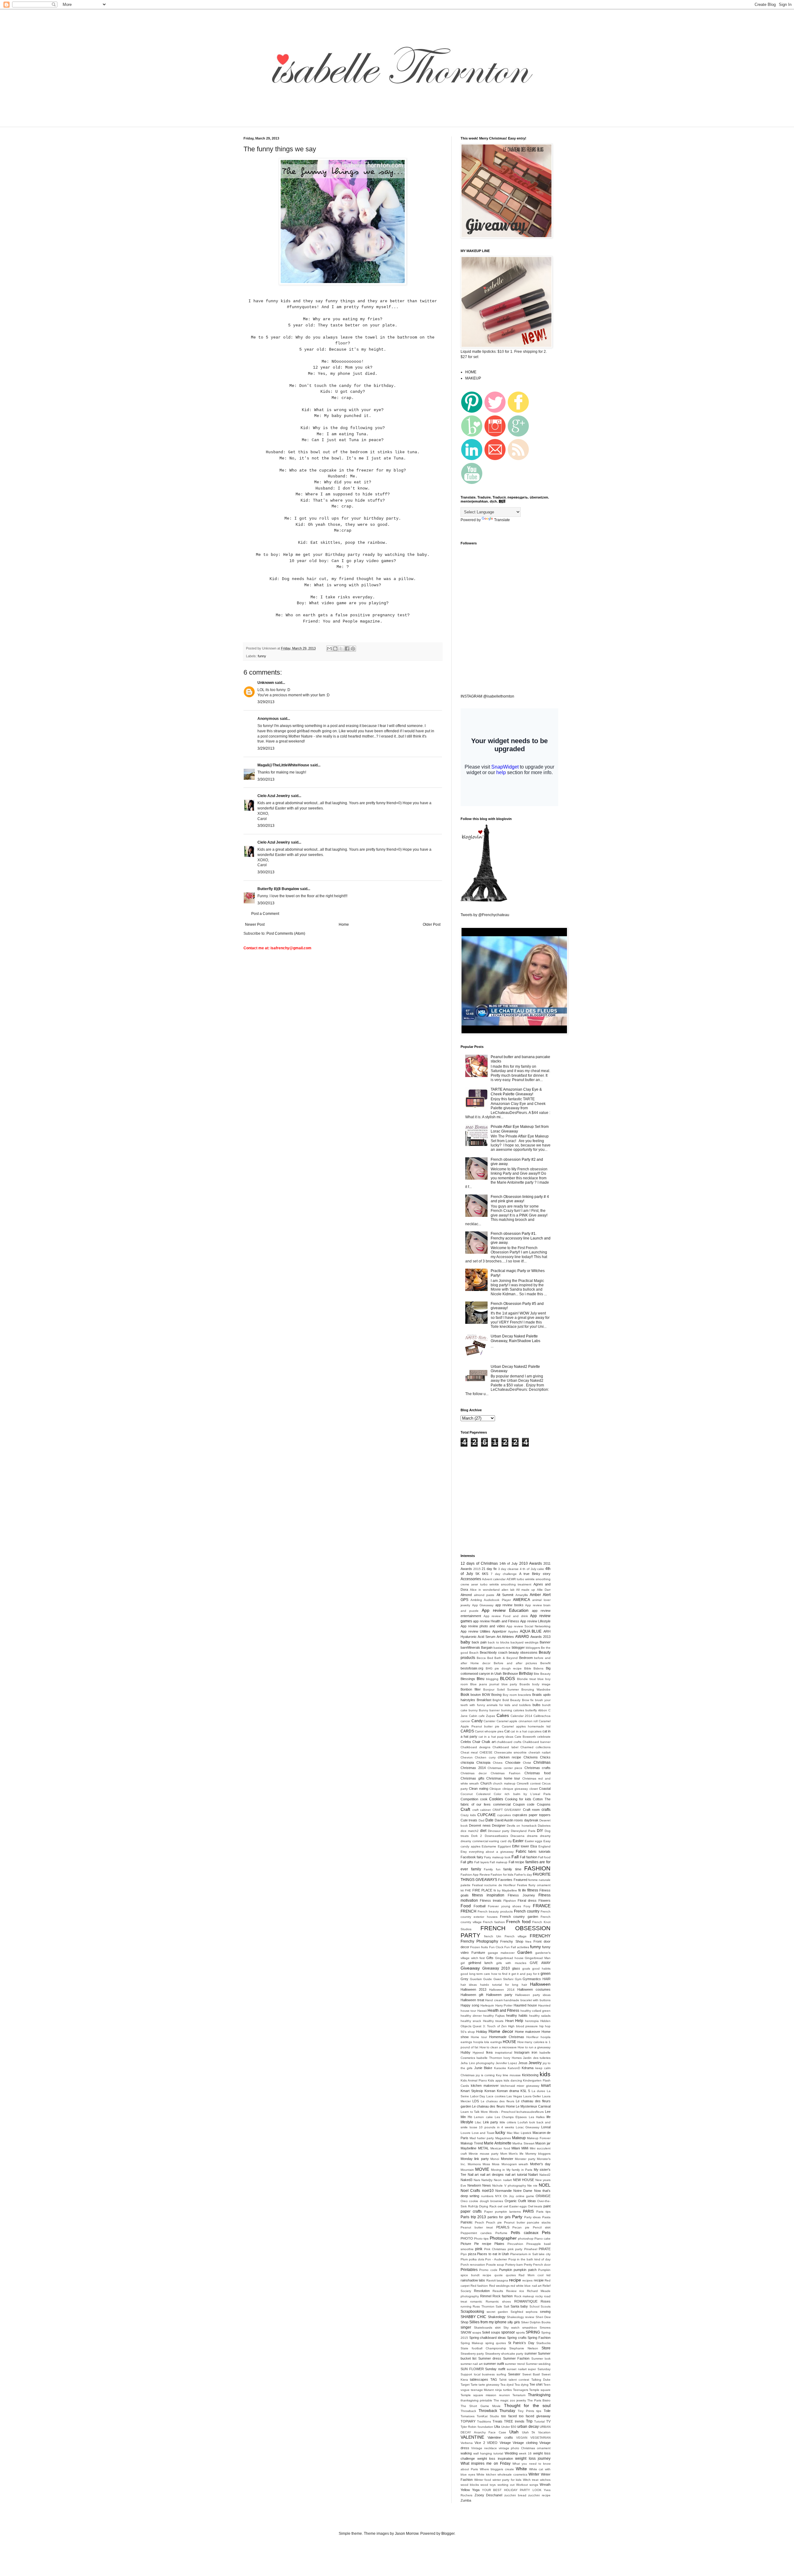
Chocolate (513, 1762)
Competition (469, 1799)
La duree (538, 2091)
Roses (546, 2301)
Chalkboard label (505, 1747)
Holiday (482, 2032)
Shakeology (497, 2317)
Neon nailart (503, 2180)
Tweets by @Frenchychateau (485, 915)
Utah (514, 2432)
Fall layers (482, 1862)
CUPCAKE (486, 1815)
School (534, 2306)
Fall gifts (467, 1862)
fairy (480, 1857)
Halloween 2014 (502, 1990)
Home (344, 924)
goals (526, 1969)
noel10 (488, 2191)
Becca (481, 1658)
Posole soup (495, 2265)
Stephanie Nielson (524, 2348)
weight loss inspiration (495, 2459)
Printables (469, 2270)
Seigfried (517, 2312)
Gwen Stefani (504, 1979)
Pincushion (515, 2244)
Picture (466, 2244)
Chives (498, 1763)
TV (548, 2421)
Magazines (503, 2138)
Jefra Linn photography (477, 2063)
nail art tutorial (516, 2175)
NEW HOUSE (524, 2180)
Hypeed (478, 2053)
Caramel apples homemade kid (526, 1726)
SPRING (533, 2332)
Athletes (508, 1637)
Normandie (504, 2191)
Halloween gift (472, 1995)
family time (512, 1869)
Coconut (467, 1794)
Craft (465, 1809)
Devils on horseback (522, 1826)
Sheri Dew (543, 2317)
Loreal (546, 2127)
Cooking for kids (518, 1799)
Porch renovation (473, 2265)
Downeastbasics (496, 1836)
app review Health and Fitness (496, 1621)
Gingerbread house (509, 1958)
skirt (498, 2328)
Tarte (474, 2385)
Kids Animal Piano (474, 2080)
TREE (509, 2421)
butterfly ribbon (536, 1710)
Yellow (465, 2490)
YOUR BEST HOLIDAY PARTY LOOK (512, 2490)
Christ (527, 1763)
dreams (532, 1836)
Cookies (496, 1799)
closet (534, 1789)
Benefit (545, 1663)
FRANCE (542, 1906)
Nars (477, 2180)
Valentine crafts (500, 2437)
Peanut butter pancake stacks (527, 2222)
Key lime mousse (508, 2075)
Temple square (540, 2390)
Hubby (466, 2052)
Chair (476, 1742)
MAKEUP (473, 378)
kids (545, 2074)
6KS (485, 1574)
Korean (490, 2091)
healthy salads (540, 2016)
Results (498, 2291)
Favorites (505, 1880)
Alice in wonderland (485, 1590)
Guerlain (476, 1979)
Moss (486, 2164)
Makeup (519, 2138)
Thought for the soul (527, 2405)
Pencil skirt (542, 2227)
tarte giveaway (489, 2385)
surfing (501, 2374)
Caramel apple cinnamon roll (517, 1721)
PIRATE (545, 2249)
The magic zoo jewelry (510, 2400)
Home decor (501, 2031)
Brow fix (528, 1700)
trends (520, 2421)
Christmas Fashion (505, 1773)
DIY (540, 1831)
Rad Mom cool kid (535, 2275)
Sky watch (512, 2328)
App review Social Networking (529, 1626)
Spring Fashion (539, 2338)
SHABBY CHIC (473, 2317)
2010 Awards (531, 1563)
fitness (533, 1890)
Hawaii (482, 2011)
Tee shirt (536, 2384)
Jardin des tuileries (537, 2058)
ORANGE (543, 2196)
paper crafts (471, 2211)
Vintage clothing (525, 2443)
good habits (541, 1969)
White (521, 2469)
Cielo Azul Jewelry (274, 796)
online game (525, 2196)
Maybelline (468, 2148)
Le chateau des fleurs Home (493, 2106)
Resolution (482, 2291)
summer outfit (494, 2364)
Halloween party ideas (533, 1995)
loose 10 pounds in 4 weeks (492, 2127)
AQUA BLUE (531, 1631)
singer (466, 2327)
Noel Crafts (470, 2191)
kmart (546, 2086)
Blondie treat (526, 1679)
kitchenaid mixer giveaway (520, 2086)
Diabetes (544, 1826)
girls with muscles (511, 1963)
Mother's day (540, 2164)
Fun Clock (496, 1947)
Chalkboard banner (537, 1742)
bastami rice (502, 1648)
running (466, 2306)
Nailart (533, 2175)
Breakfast (484, 1700)
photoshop (526, 2239)
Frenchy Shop (512, 1941)
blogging (492, 1679)
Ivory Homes (512, 2058)
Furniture (478, 1953)
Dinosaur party (499, 1831)
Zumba (466, 2500)
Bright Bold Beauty (506, 1700)
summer (531, 2353)
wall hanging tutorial (488, 2453)
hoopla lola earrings (488, 2042)
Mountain (467, 2170)
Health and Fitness (504, 2011)
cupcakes (504, 1815)
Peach (480, 2222)
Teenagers (521, 2390)
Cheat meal (469, 1752)
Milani (516, 2148)
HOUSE (509, 2042)
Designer (499, 1825)
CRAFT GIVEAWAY (507, 1810)
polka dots (477, 2259)
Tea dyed (507, 2385)
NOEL (545, 2185)
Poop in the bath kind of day (530, 2259)
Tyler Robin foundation (477, 2427)
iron (534, 2052)
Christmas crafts (538, 1768)
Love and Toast (483, 2133)
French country (527, 1911)
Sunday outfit (495, 2369)
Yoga (476, 2490)
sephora (532, 2312)
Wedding (511, 2453)
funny (262, 656)
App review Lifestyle (535, 1621)
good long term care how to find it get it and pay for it (500, 1974)
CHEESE (486, 1752)
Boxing (496, 1695)
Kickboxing (530, 2075)
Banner (545, 1642)
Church (486, 1783)
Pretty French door (537, 2265)
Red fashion (479, 2286)
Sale (499, 2306)
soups (496, 2332)
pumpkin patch (525, 2270)
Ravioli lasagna (497, 2280)
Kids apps (495, 2080)
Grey (464, 1979)
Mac (510, 2133)
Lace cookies (496, 2096)
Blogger (448, 2534)
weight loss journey (533, 2459)
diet (483, 1831)
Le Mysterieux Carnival (533, 2106)
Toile (547, 2411)
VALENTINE (472, 2437)
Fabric (521, 1851)
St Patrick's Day (521, 2343)
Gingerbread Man (538, 1958)
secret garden (497, 2312)
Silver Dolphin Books (536, 2322)
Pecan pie (521, 2227)
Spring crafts (517, 2338)
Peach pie (494, 2222)
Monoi (495, 2159)
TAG (494, 2379)
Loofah (523, 2122)
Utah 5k (529, 2432)
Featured (520, 1880)
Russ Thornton (483, 2306)
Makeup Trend (472, 2143)
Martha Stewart (523, 2143)
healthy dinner (471, 2016)
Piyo (464, 2254)
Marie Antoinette (498, 2143)
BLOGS (507, 1678)
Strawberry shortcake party (504, 2354)
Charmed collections (535, 1747)
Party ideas (533, 2217)
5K (477, 1574)
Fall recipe (517, 1862)
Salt (506, 2306)
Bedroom (526, 1658)
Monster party (525, 2159)
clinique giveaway (515, 1789)
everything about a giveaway (491, 1852)
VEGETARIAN (540, 2438)
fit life (522, 1890)
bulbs (537, 1705)
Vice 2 (480, 2443)
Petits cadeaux (524, 2233)
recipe (515, 2280)
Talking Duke (541, 2380)
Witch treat (531, 2480)
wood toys (488, 2485)
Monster (507, 2159)
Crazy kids (468, 1815)
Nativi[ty (487, 2180)
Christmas (542, 1762)
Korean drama (508, 2091)
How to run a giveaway (534, 2047)
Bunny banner (489, 1710)
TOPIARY (468, 2421)
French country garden (519, 1917)
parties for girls (499, 2217)
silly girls (514, 2322)
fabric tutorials (539, 1851)
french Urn (493, 1936)
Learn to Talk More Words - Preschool (488, 2112)
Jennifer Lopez (506, 2063)
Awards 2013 (540, 1637)
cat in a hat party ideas (496, 1737)
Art (499, 1637)
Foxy (527, 1906)
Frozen (475, 1947)
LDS (476, 2101)
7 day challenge (504, 1574)
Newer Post (255, 924)
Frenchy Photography (479, 1941)
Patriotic (467, 2222)
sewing (545, 2312)
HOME (471, 372)
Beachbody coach (494, 1652)
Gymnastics (532, 1979)
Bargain (487, 1647)
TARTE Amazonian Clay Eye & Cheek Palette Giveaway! (516, 1092)
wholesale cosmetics (512, 2474)
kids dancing (513, 2080)
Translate (502, 520)
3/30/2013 (266, 779)
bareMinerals (470, 1647)
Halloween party (499, 1995)
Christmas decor (474, 1773)
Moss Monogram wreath (510, 2164)
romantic (476, 2301)
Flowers (544, 1900)
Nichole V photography (509, 2186)
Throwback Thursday (497, 2411)
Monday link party (475, 2159)
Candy (477, 1721)
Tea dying (522, 2385)
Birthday (526, 1674)
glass (516, 1968)
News (487, 2185)
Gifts (490, 1958)
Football (480, 1906)
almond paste (484, 1595)
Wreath (545, 2485)
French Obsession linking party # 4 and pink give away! (520, 1199)
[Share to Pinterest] (353, 649)
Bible (528, 1668)
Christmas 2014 (473, 1768)
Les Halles (537, 2117)
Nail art (473, 2175)
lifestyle (467, 2122)
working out (506, 2485)
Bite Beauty (542, 1674)
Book (465, 1695)
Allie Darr (544, 1590)
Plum (464, 2259)
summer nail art (472, 2364)
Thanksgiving (539, 2395)
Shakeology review (520, 2317)
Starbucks (543, 2343)
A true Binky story (535, 1574)
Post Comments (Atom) (286, 933)
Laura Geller (532, 2096)
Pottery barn (514, 2265)
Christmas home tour (503, 1778)
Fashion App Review (475, 1875)
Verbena (467, 2443)
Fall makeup (499, 1862)
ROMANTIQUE (526, 2301)
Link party (491, 2122)
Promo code (488, 2270)
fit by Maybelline (505, 1890)
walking (466, 2453)
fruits (484, 1947)
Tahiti (503, 2380)
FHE (468, 1890)
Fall (515, 1857)
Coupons (544, 1804)
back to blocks (498, 1642)
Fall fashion (528, 1857)
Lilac (478, 2122)
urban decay (528, 2427)
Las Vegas (514, 2096)
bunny (473, 1710)
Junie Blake (483, 2068)
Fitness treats (491, 1900)
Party (517, 2217)
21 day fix (489, 1569)
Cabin (473, 1716)
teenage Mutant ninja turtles (491, 2390)
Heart (509, 2021)
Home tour (479, 2037)
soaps (477, 2332)
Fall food (544, 1857)
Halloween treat (472, 2000)
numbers (487, 2196)
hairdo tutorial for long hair (504, 1985)
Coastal (545, 1789)
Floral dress (527, 1900)
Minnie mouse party (484, 2154)
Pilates (499, 2244)
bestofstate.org (472, 1668)
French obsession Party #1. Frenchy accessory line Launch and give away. (521, 1238)
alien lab (508, 1590)
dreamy (545, 1836)
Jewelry (535, 2063)
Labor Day (478, 2096)
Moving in (498, 2170)
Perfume (501, 2233)
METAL (483, 2148)
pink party (515, 2249)
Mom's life (516, 2154)
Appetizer (499, 1631)
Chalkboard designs (475, 1747)
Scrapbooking (472, 2312)
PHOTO (467, 2238)
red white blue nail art (526, 2286)
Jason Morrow (407, 2534)
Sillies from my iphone (488, 2322)
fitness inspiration (488, 1895)
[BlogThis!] (335, 649)
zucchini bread (515, 2495)
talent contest (519, 2380)
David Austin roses (509, 1820)
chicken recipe (509, 1757)
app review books (509, 1605)
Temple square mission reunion (485, 2395)
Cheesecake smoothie (510, 1752)
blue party (509, 1684)
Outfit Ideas (527, 2201)
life (549, 2117)
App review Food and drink (506, 1616)
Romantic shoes (498, 2301)
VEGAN (522, 2438)
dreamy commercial (474, 1841)
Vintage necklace (484, 2448)
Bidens (538, 1668)
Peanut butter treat (477, 2227)
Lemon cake (483, 2117)
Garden (525, 1952)
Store (546, 2348)
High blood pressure (523, 2026)
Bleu (481, 1679)
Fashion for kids (502, 1875)
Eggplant (504, 1846)
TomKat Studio (488, 2416)
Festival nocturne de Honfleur (494, 1885)
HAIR (546, 1979)
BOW (486, 1695)
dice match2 (470, 1831)
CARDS (467, 1731)
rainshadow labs (473, 2280)
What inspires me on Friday (486, 2463)
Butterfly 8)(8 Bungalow (279, 889)
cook (484, 1799)
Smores (545, 2328)
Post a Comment (265, 914)
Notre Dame (523, 2191)
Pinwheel (531, 2249)
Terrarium (519, 2395)
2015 (477, 1569)
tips (539, 2411)
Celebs (466, 1742)
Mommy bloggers (538, 2154)
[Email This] (329, 649)
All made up (526, 1590)
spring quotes (496, 2343)
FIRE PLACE (482, 1890)
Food (466, 1906)
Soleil (486, 2332)
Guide (488, 1979)
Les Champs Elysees (511, 2117)
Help (519, 2021)
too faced (509, 2416)
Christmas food (538, 1773)
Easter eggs (534, 1841)
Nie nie (532, 2186)
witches (545, 2480)
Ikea (489, 2052)
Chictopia (483, 1762)
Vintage (505, 2443)
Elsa (534, 1846)
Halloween (540, 1984)
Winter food (483, 2480)
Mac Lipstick (522, 2133)
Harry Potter (504, 2005)
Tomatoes (468, 2416)
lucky (500, 2132)
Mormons (474, 2164)
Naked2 (545, 2175)
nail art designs (492, 2175)
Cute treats (469, 1820)
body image (541, 1684)
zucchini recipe (539, 2495)
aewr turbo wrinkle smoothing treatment (501, 1584)
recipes (527, 2280)
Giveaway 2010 (496, 1968)
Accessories (471, 1579)
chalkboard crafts (509, 1742)
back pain (479, 1642)
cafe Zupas (487, 1716)
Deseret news (480, 1825)
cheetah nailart (540, 1752)
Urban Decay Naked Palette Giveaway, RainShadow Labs (515, 1338)
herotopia (532, 2021)
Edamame (489, 1846)
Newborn (474, 2185)
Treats (497, 2421)
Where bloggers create (497, 2469)
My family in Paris (519, 2170)
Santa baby (519, 2306)
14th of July (509, 1563)
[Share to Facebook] (347, 649)
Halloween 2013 (473, 1989)
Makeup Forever (539, 2138)
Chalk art (489, 1742)
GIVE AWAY (540, 1963)
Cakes (503, 1715)
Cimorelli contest (529, 1783)
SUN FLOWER (472, 2369)
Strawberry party (472, 2354)
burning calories (513, 1710)
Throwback (468, 2411)
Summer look (541, 2359)
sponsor (508, 2332)
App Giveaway (483, 1605)
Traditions (484, 2421)
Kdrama (528, 2068)
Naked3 (466, 2180)
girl (463, 1963)
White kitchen (486, 2474)
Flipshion (510, 1901)
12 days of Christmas (479, 1563)
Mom (504, 2154)
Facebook (468, 1857)
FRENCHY (540, 1936)
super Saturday (539, 2369)
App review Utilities (475, 1631)
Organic (511, 2201)
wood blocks (470, 2485)
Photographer (503, 2238)
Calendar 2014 (521, 1716)
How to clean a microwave (498, 2047)
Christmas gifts (473, 1778)
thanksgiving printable (476, 2400)
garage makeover (501, 1953)
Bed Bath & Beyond (502, 1658)
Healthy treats (493, 2021)
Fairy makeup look (497, 1857)
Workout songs (527, 2485)
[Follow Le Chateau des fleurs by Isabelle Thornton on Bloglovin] (484, 900)
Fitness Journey (521, 1895)
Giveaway (470, 1968)
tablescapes (479, 2379)
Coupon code (524, 1804)
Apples (513, 1632)
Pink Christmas (495, 2249)
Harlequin (487, 2005)
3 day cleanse (508, 1569)
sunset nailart (517, 2369)
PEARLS (503, 2227)
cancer (465, 1721)
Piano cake (542, 2239)
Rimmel (486, 2296)
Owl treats (535, 2206)
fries (528, 1942)
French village (516, 1936)
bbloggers (533, 1648)
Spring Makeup (472, 2343)
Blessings (468, 1679)
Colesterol (483, 1794)
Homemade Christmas (507, 2037)
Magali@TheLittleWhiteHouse (283, 765)
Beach (474, 1653)
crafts (546, 1810)
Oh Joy (509, 2196)
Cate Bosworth (525, 1737)
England (544, 1846)
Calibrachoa (542, 1716)
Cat (507, 1731)
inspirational (504, 2053)
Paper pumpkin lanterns (503, 2212)
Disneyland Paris (523, 1831)
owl (500, 2206)
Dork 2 (477, 1836)
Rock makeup (524, 2296)
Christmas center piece (505, 1768)
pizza (472, 2254)
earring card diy (500, 1841)
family (476, 1869)
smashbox (530, 2328)
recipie (539, 2280)
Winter (534, 2474)
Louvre (466, 2133)
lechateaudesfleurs (530, 2112)
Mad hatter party (482, 2138)
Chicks (545, 1757)
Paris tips (543, 2212)
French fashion (494, 1922)
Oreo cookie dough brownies (482, 2201)
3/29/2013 (266, 702)
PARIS (528, 2211)
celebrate (544, 1737)
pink (479, 2249)
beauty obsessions (523, 1652)
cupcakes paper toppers (531, 1815)
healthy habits (517, 2015)
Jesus (523, 2063)
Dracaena (517, 1836)
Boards (525, 1684)
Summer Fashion (516, 2358)
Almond (466, 1595)
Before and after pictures (515, 1663)
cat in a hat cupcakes (526, 1731)
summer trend (515, 2364)
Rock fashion (503, 2296)
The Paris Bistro (539, 2400)
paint (547, 2206)
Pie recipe (483, 2244)
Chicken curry (485, 1757)
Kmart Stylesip (472, 2091)
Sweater (514, 2374)
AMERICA (522, 1600)
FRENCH (468, 1911)
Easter (518, 1841)
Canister (489, 1721)
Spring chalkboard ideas (488, 2338)
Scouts (546, 2306)
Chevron (467, 1757)
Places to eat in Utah (493, 2254)
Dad (482, 1820)
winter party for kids (507, 2480)
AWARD (522, 1637)
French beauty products (495, 1911)
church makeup (504, 1783)
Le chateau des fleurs (497, 2101)
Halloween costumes (534, 1989)
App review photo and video (483, 1626)
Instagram (522, 2052)
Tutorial (539, 2421)
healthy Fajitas (494, 2016)
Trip (529, 2421)
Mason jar (543, 2143)
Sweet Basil (531, 2374)
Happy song (470, 2005)
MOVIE (482, 2169)
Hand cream (494, 2000)
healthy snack (471, 2021)
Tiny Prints (526, 2411)
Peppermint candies (476, 2233)
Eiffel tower (521, 1846)
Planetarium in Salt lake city (530, 2254)
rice (522, 2291)
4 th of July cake (532, 1569)
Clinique (495, 1789)
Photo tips (481, 2239)
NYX (498, 2196)
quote (499, 2275)
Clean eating (478, 1789)
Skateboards (483, 2328)
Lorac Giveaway (528, 2127)
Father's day (523, 1875)
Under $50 (509, 2427)
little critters (508, 2122)
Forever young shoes (505, 1906)
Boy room (510, 1695)
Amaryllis (522, 1595)
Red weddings (499, 2286)
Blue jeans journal (485, 1684)
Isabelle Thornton (489, 2058)
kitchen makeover (485, 2086)
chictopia (467, 1762)
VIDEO (492, 2443)
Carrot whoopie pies (489, 1731)
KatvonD (514, 2068)
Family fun (492, 1869)
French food (518, 1922)
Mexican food (500, 2148)
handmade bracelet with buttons (527, 2000)
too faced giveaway (535, 2416)
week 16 (525, 2453)
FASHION (537, 1868)
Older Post (432, 924)
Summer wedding (538, 2364)
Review (511, 2291)
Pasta (546, 2217)
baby (465, 1642)
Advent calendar (494, 1579)
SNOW (466, 2332)
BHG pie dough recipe (504, 1668)
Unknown (266, 683)
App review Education (505, 1610)
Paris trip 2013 (473, 2217)
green (546, 1974)
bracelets (524, 1695)
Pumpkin (506, 2270)
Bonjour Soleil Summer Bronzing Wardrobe (517, 1689)
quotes (511, 2275)
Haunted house (525, 2005)
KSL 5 (525, 2091)
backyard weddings (524, 1642)
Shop (464, 2322)
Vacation (544, 2432)
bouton (476, 1695)
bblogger (518, 1647)
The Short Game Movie (481, 2406)
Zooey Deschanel (488, 2495)
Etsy (464, 1852)
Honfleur (532, 2037)
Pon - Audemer (496, 2259)
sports (520, 2332)
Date (489, 1820)
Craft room (531, 1810)
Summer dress (490, 2358)
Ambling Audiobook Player (491, 1600)
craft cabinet (482, 1810)
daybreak (531, 1820)
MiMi (525, 2148)
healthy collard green (536, 2011)
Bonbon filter (471, 1689)
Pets (546, 2232)
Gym (518, 1979)
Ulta (497, 2427)
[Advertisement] (352, 123)
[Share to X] (341, 649)
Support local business (478, 2374)
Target (465, 2385)
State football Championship (483, 2348)
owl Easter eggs (515, 2206)
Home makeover (528, 2032)
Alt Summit (505, 1595)
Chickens (531, 1757)
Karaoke (500, 2068)
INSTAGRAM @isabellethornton (487, 696)
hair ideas (469, 1985)
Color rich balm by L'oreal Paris (522, 1794)
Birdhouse (510, 1674)
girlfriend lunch (481, 1963)
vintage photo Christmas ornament (525, 2448)
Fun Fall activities (517, 1947)
